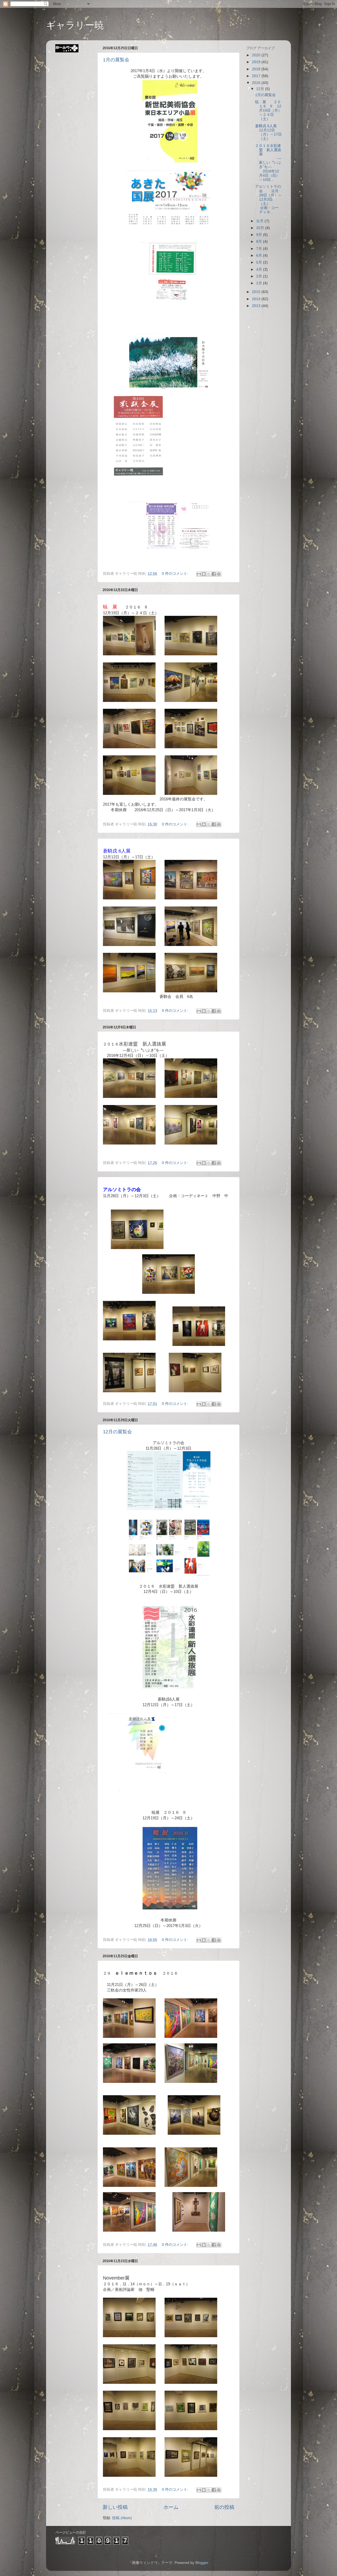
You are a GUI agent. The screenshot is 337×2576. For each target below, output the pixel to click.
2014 (257, 299)
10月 (261, 228)
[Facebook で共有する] (214, 574)
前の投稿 (224, 2507)
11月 (260, 221)
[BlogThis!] (204, 574)
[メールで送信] (199, 574)
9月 (260, 235)
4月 (260, 269)
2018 (257, 69)
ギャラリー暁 (75, 25)
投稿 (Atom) (122, 2518)
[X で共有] (209, 574)
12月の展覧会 (117, 1432)
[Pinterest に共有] (219, 574)
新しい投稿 (115, 2507)
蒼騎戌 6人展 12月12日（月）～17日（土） (268, 132)
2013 (257, 306)
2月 (260, 276)
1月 (260, 283)
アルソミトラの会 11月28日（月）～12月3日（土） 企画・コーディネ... (268, 199)
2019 (257, 62)
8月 (260, 242)
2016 (257, 83)
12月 (261, 89)
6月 (260, 256)
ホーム (171, 2507)
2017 (257, 76)
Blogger (202, 2563)
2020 (257, 55)
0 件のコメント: (176, 574)
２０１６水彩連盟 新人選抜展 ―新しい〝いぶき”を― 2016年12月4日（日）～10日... (268, 163)
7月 (260, 249)
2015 (257, 292)
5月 (260, 262)
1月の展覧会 (116, 60)
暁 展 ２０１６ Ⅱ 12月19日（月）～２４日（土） (268, 111)
